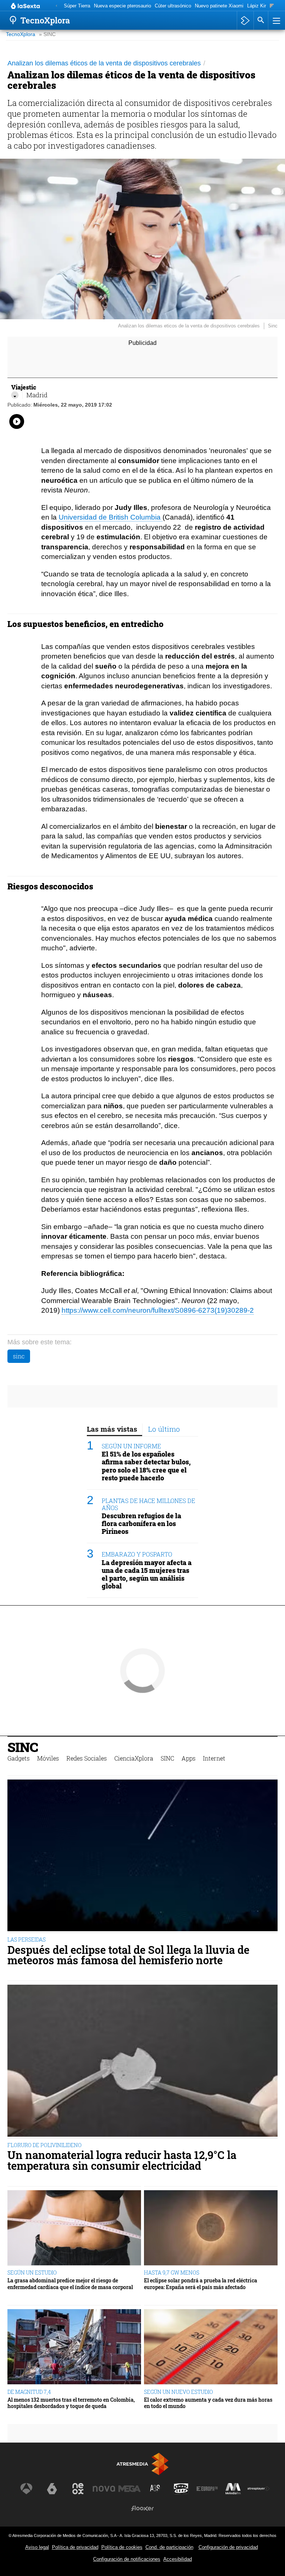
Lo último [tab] (164, 1429)
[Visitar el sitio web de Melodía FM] (233, 2489)
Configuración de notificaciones (127, 2559)
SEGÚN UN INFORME (131, 1446)
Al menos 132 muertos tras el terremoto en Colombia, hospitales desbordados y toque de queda (71, 2403)
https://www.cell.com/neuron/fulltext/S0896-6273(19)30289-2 (158, 1310)
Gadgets (19, 1758)
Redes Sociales (87, 1758)
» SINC (47, 34)
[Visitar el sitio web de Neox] (78, 2489)
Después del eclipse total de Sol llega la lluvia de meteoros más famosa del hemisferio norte (128, 1955)
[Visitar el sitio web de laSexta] (52, 2489)
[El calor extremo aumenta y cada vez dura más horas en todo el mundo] (211, 2347)
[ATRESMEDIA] (142, 2464)
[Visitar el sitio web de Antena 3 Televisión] (26, 2489)
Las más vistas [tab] (112, 1429)
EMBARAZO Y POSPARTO (137, 1554)
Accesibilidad (178, 2559)
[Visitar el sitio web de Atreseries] (155, 2489)
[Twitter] (15, 395)
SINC (23, 1747)
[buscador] (261, 20)
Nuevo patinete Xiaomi (219, 6)
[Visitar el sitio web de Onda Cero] (181, 2489)
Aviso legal (37, 2547)
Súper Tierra (77, 6)
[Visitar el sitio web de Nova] (104, 2489)
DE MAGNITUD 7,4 (29, 2392)
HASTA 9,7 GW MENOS (172, 2273)
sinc (19, 1356)
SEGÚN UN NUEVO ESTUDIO (178, 2392)
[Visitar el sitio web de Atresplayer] (259, 2489)
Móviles (48, 1758)
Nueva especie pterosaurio (122, 6)
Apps (189, 1758)
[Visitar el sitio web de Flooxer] (142, 2508)
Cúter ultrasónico (173, 6)
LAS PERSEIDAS (27, 1940)
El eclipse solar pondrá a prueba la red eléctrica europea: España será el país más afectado (201, 2284)
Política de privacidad (75, 2547)
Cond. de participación (169, 2547)
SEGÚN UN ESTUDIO (32, 2273)
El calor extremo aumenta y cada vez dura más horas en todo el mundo (208, 2403)
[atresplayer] (245, 20)
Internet (214, 1758)
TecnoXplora (21, 34)
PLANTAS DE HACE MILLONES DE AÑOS (148, 1504)
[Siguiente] (272, 6)
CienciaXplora (134, 1758)
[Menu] (276, 20)
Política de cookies (122, 2547)
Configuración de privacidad (228, 2547)
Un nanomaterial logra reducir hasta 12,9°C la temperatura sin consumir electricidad (122, 2160)
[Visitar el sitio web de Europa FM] (207, 2489)
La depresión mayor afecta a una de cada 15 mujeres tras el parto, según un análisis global (147, 1574)
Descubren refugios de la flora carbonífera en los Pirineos (141, 1524)
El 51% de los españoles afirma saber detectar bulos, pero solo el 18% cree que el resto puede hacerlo (146, 1466)
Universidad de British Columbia (111, 517)
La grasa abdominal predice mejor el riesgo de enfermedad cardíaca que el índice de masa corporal (70, 2284)
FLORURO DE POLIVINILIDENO (45, 2145)
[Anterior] (56, 6)
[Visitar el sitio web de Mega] (130, 2489)
